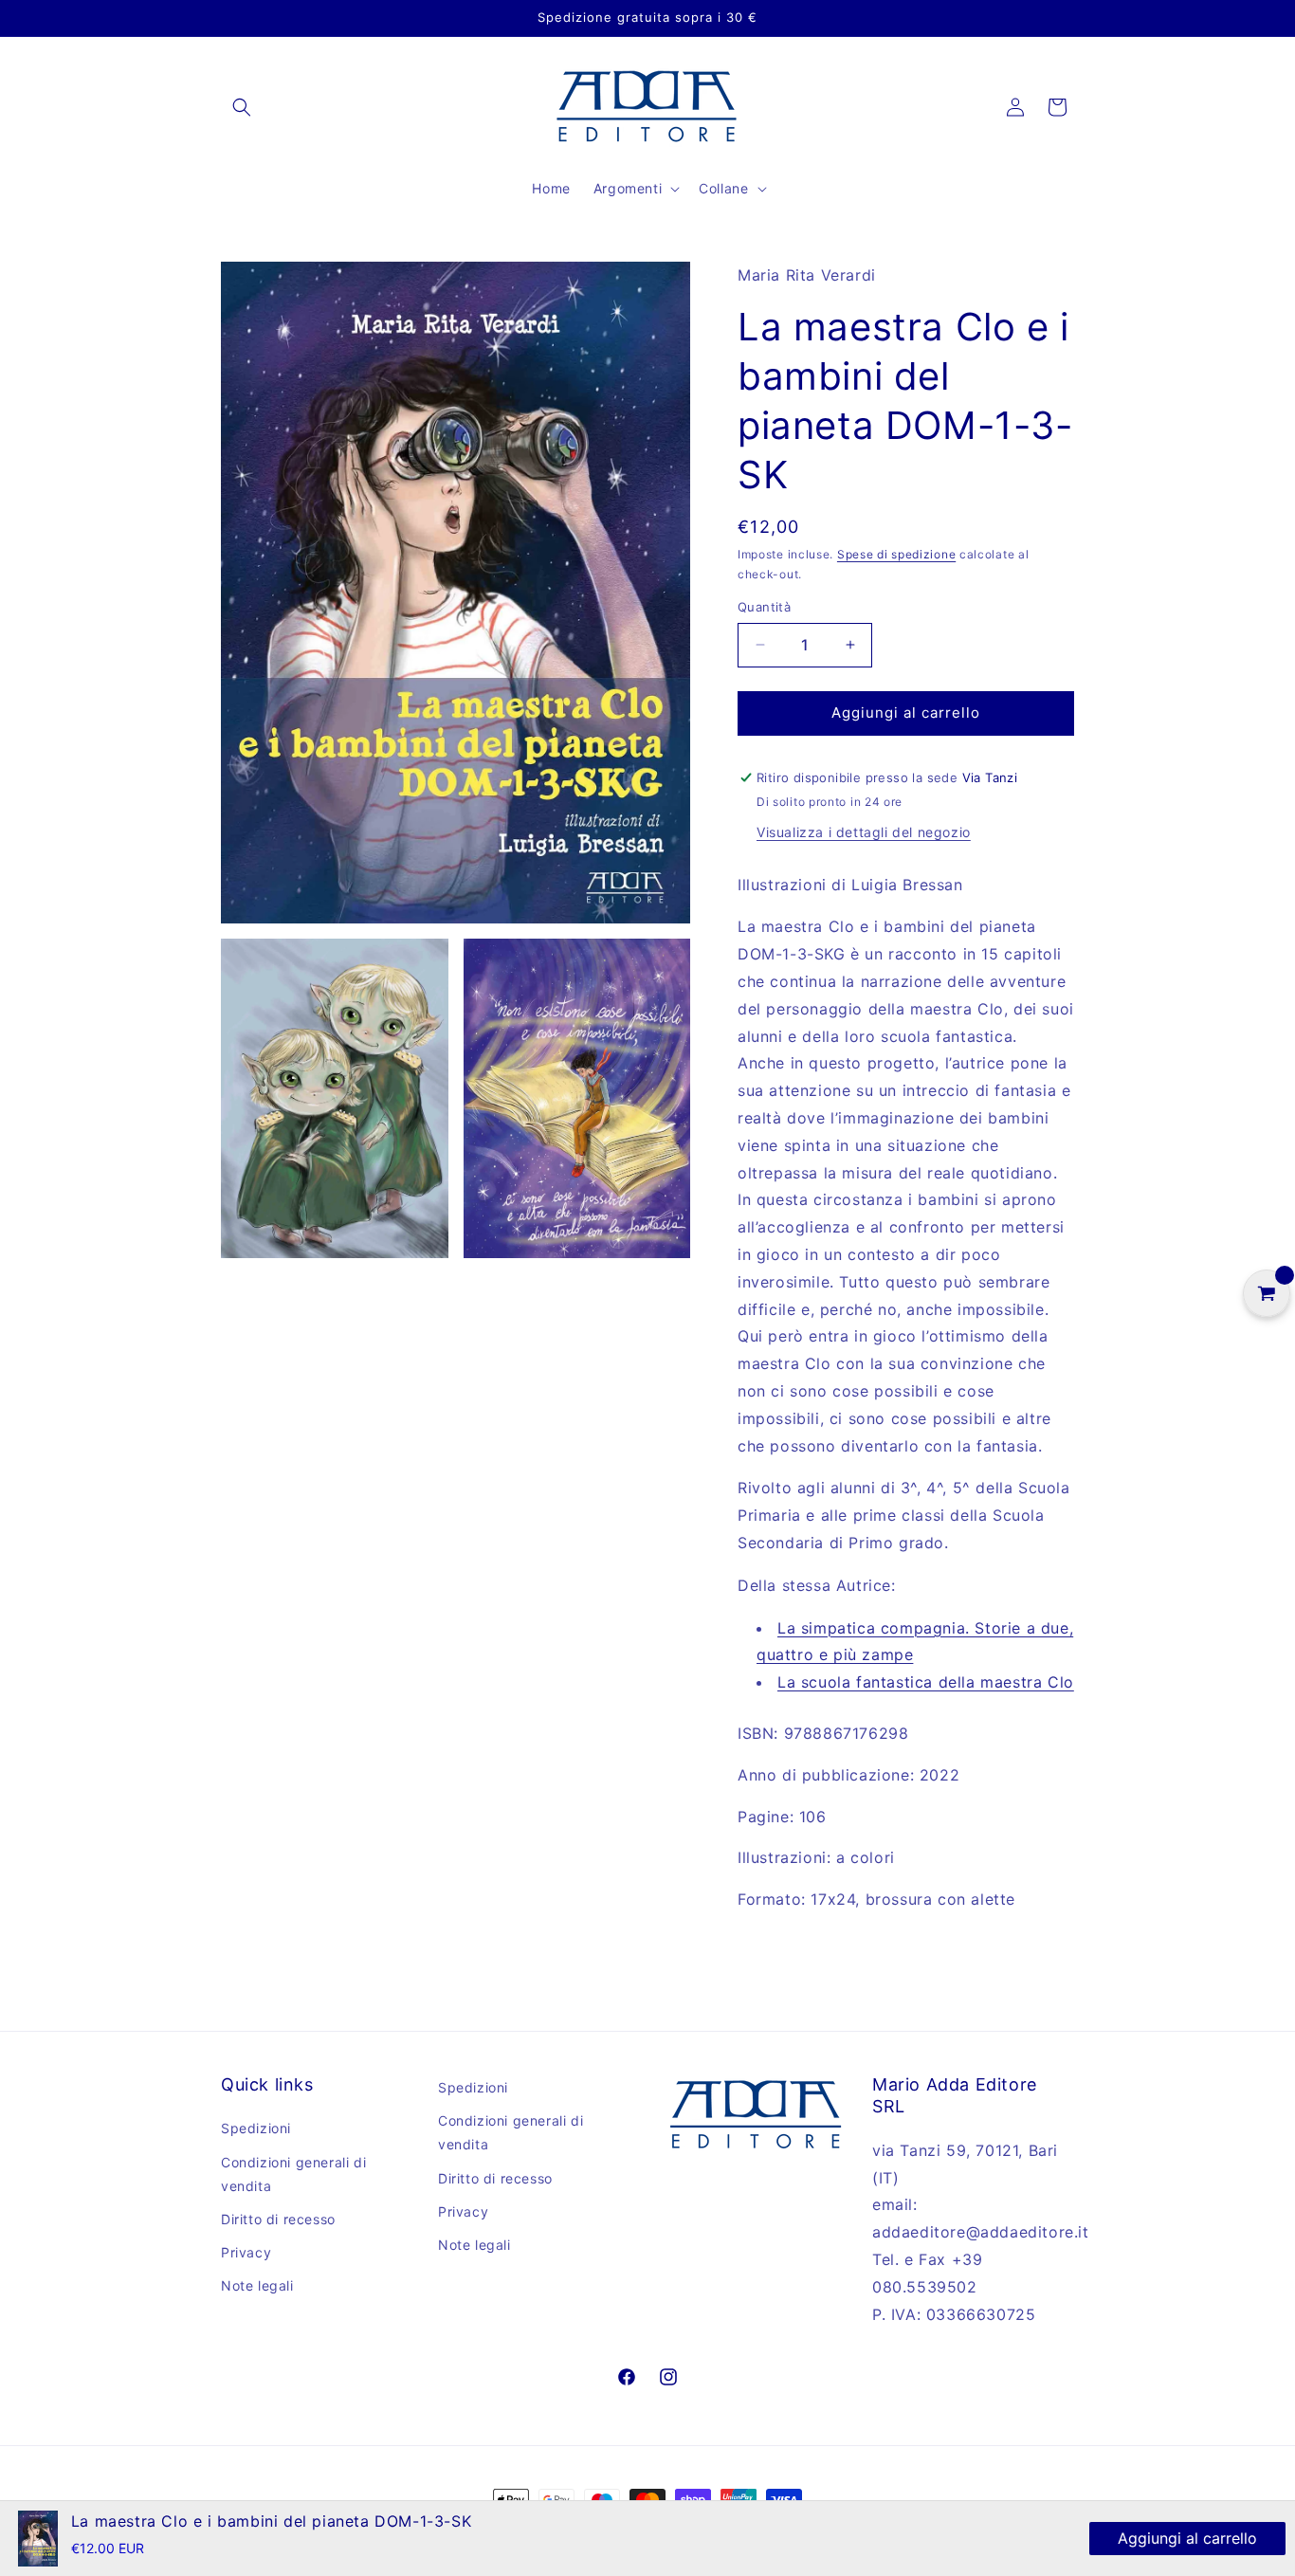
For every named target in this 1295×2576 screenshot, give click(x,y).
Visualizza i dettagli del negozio (864, 832)
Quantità (764, 607)
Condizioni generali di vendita (293, 2174)
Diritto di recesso (278, 2219)
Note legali (257, 2285)
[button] (242, 107)
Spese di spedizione (896, 554)
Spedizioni (256, 2128)
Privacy (246, 2252)
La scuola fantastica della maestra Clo (926, 1682)
